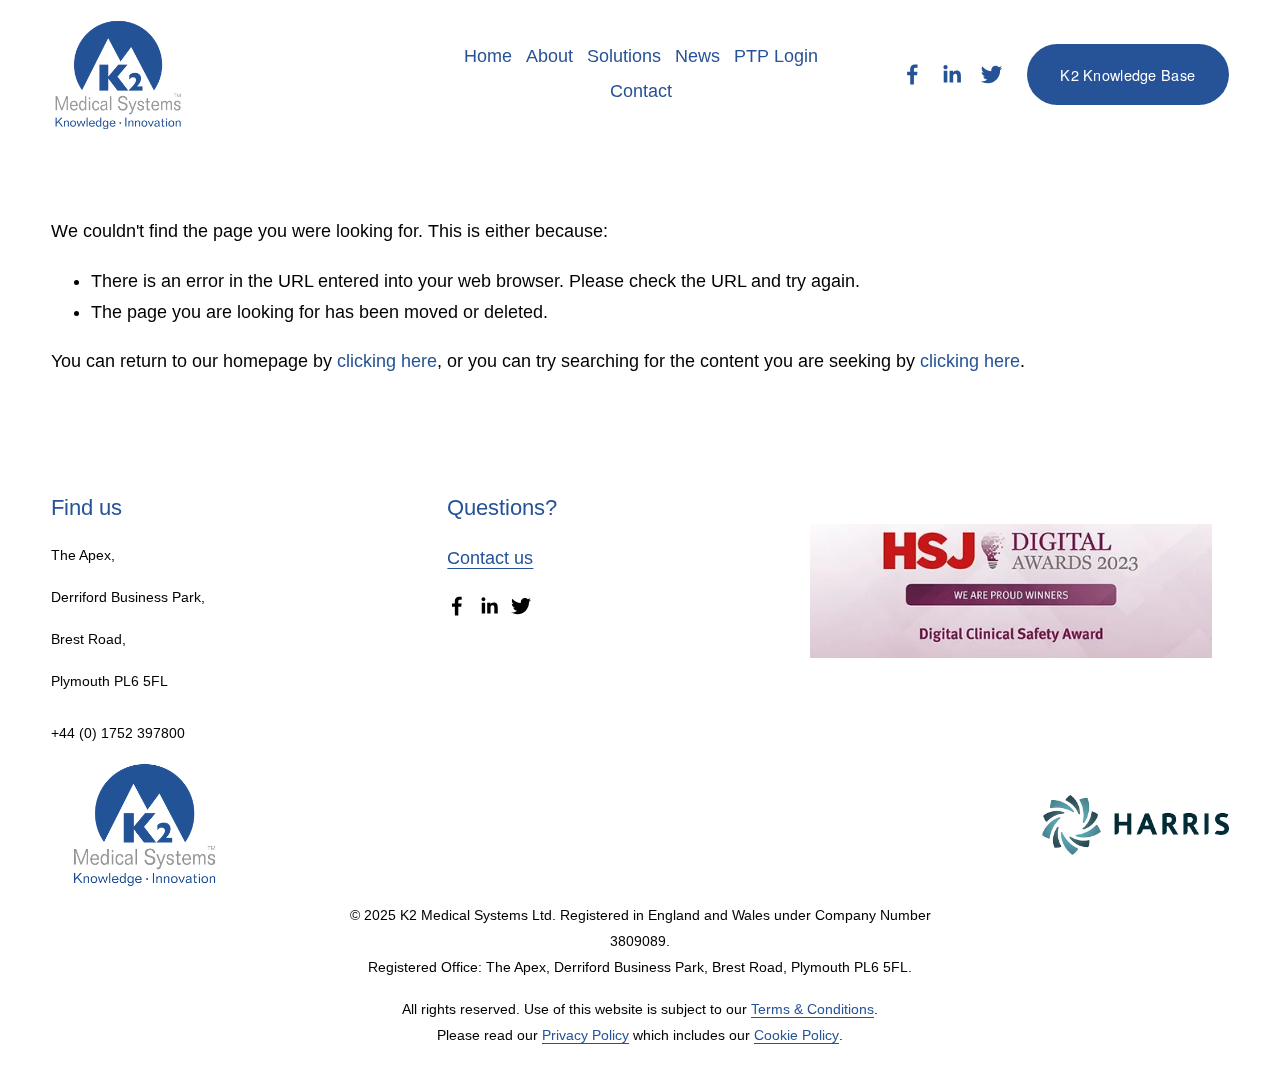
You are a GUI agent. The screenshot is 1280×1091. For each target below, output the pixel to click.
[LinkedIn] (951, 74)
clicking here (387, 361)
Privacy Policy (585, 1035)
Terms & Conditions (812, 1009)
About (549, 56)
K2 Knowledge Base (1127, 74)
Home (488, 56)
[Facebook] (912, 74)
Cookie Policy (796, 1035)
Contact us (490, 558)
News (697, 56)
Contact (641, 91)
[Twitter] (991, 74)
